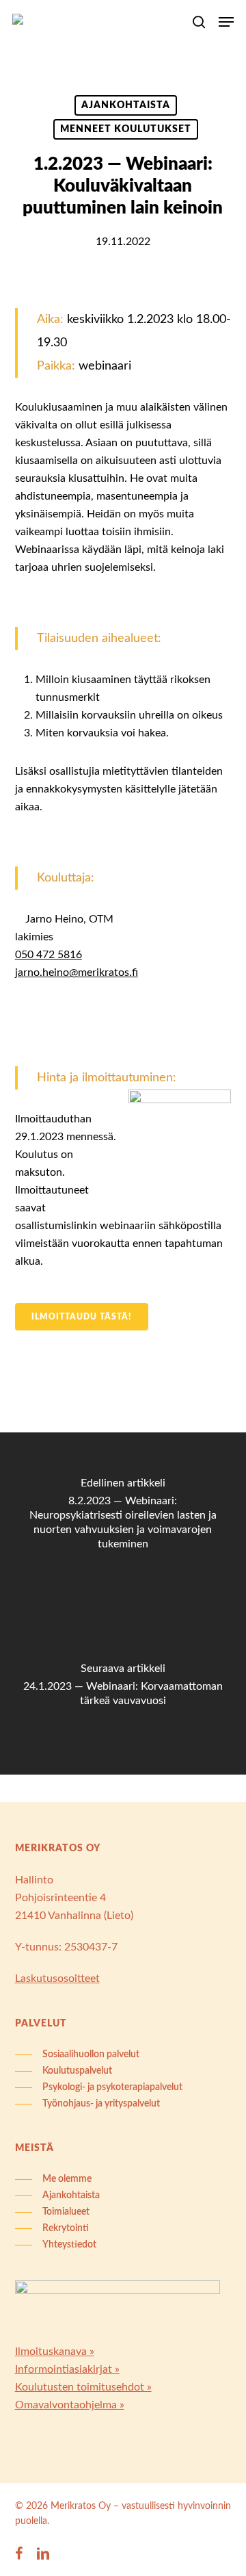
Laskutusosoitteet (57, 1979)
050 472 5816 (49, 955)
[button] (226, 22)
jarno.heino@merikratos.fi (77, 973)
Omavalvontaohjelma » (70, 2405)
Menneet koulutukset (126, 129)
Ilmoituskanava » (55, 2352)
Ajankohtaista (126, 105)
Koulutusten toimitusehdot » (83, 2387)
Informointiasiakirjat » (67, 2369)
